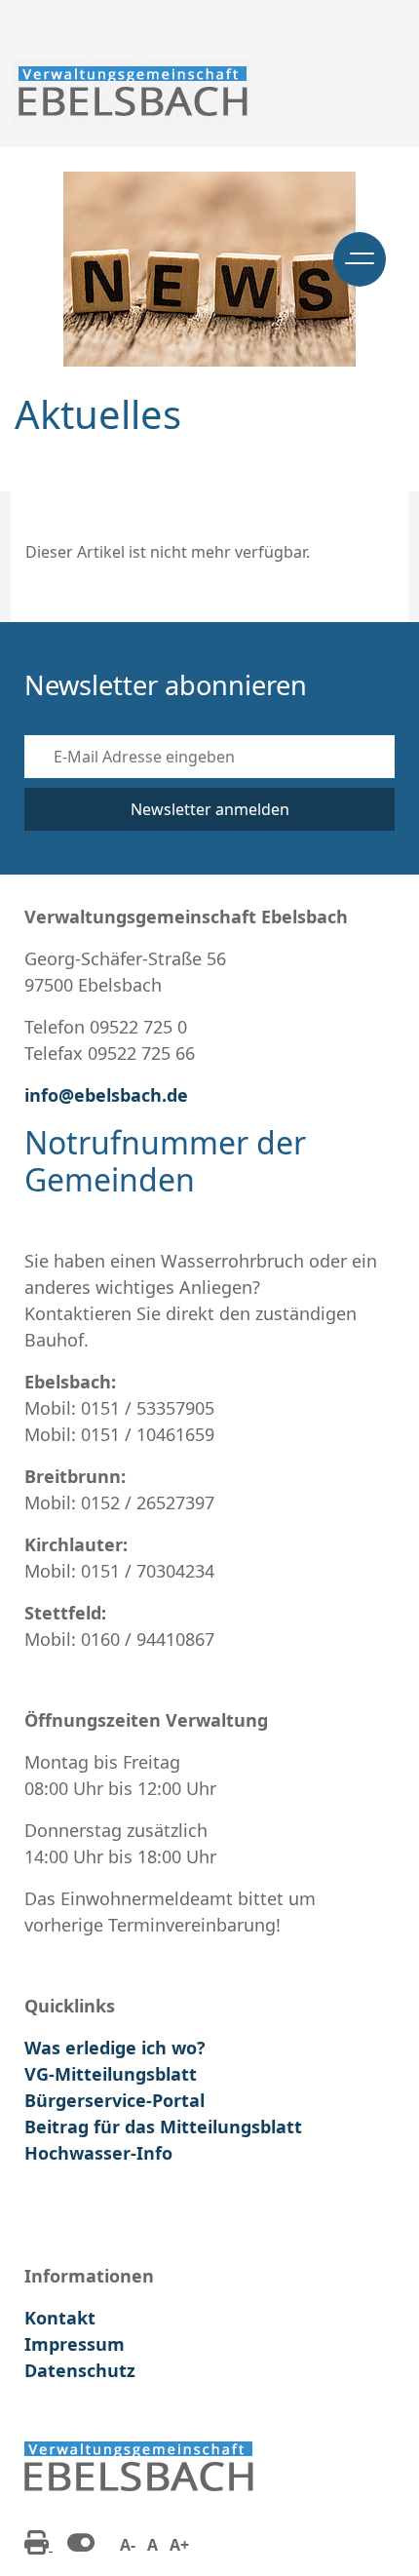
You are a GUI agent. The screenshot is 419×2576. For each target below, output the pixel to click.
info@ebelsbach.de (106, 1095)
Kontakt (60, 2318)
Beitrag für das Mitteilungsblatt (163, 2127)
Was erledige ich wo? (115, 2048)
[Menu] (360, 259)
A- (128, 2545)
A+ (179, 2545)
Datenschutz (80, 2370)
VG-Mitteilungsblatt (111, 2074)
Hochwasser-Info (98, 2153)
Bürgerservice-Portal (114, 2100)
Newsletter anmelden (210, 809)
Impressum (75, 2344)
